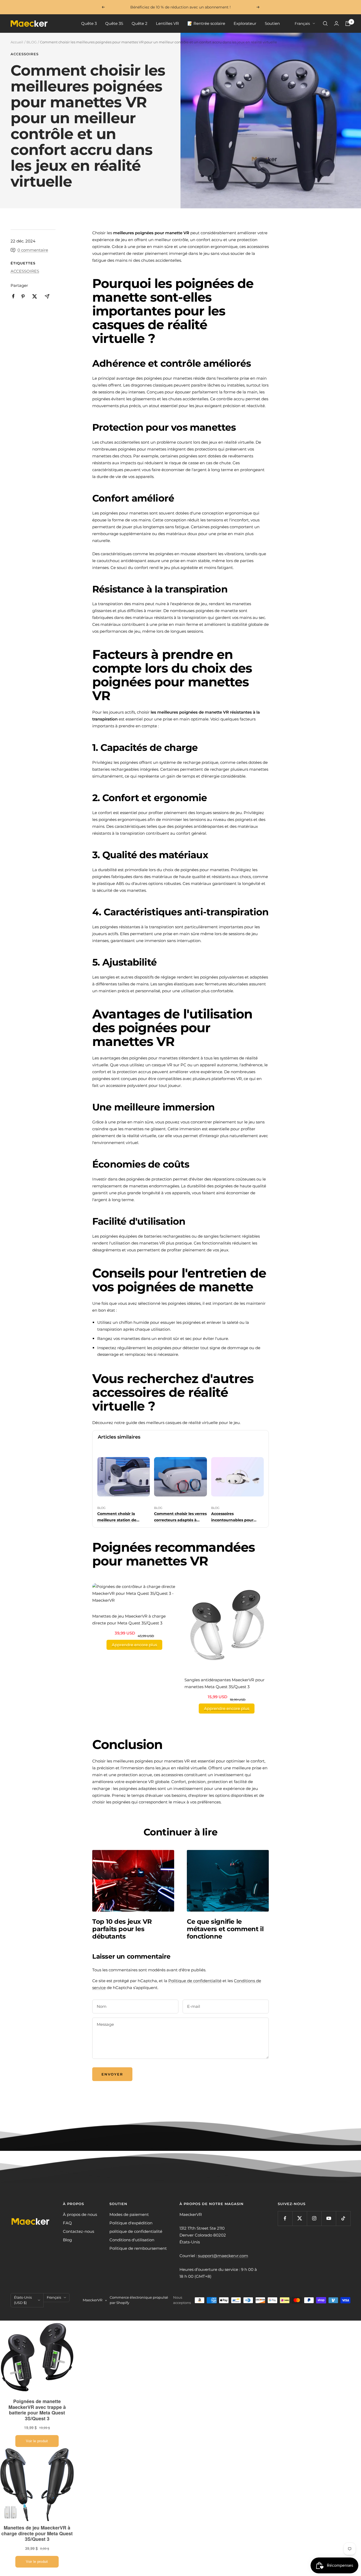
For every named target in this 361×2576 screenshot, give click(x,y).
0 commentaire (33, 250)
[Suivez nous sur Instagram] (314, 2218)
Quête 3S (114, 23)
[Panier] (348, 24)
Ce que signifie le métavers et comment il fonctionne (225, 1929)
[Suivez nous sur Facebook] (285, 2218)
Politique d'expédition (131, 2223)
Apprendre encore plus (134, 1645)
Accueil (17, 42)
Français (302, 24)
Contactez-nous (78, 2231)
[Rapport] (336, 23)
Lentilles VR (167, 23)
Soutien (272, 23)
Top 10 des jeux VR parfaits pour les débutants (122, 1929)
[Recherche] (325, 24)
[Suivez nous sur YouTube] (329, 2218)
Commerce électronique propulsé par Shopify (139, 2300)
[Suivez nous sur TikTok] (343, 2218)
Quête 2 (140, 23)
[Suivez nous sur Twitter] (300, 2218)
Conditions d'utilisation (132, 2240)
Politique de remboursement (138, 2248)
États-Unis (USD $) (23, 2300)
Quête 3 (89, 23)
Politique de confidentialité (195, 1981)
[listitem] (13, 296)
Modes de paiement (129, 2214)
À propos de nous (80, 2214)
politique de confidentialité (136, 2231)
